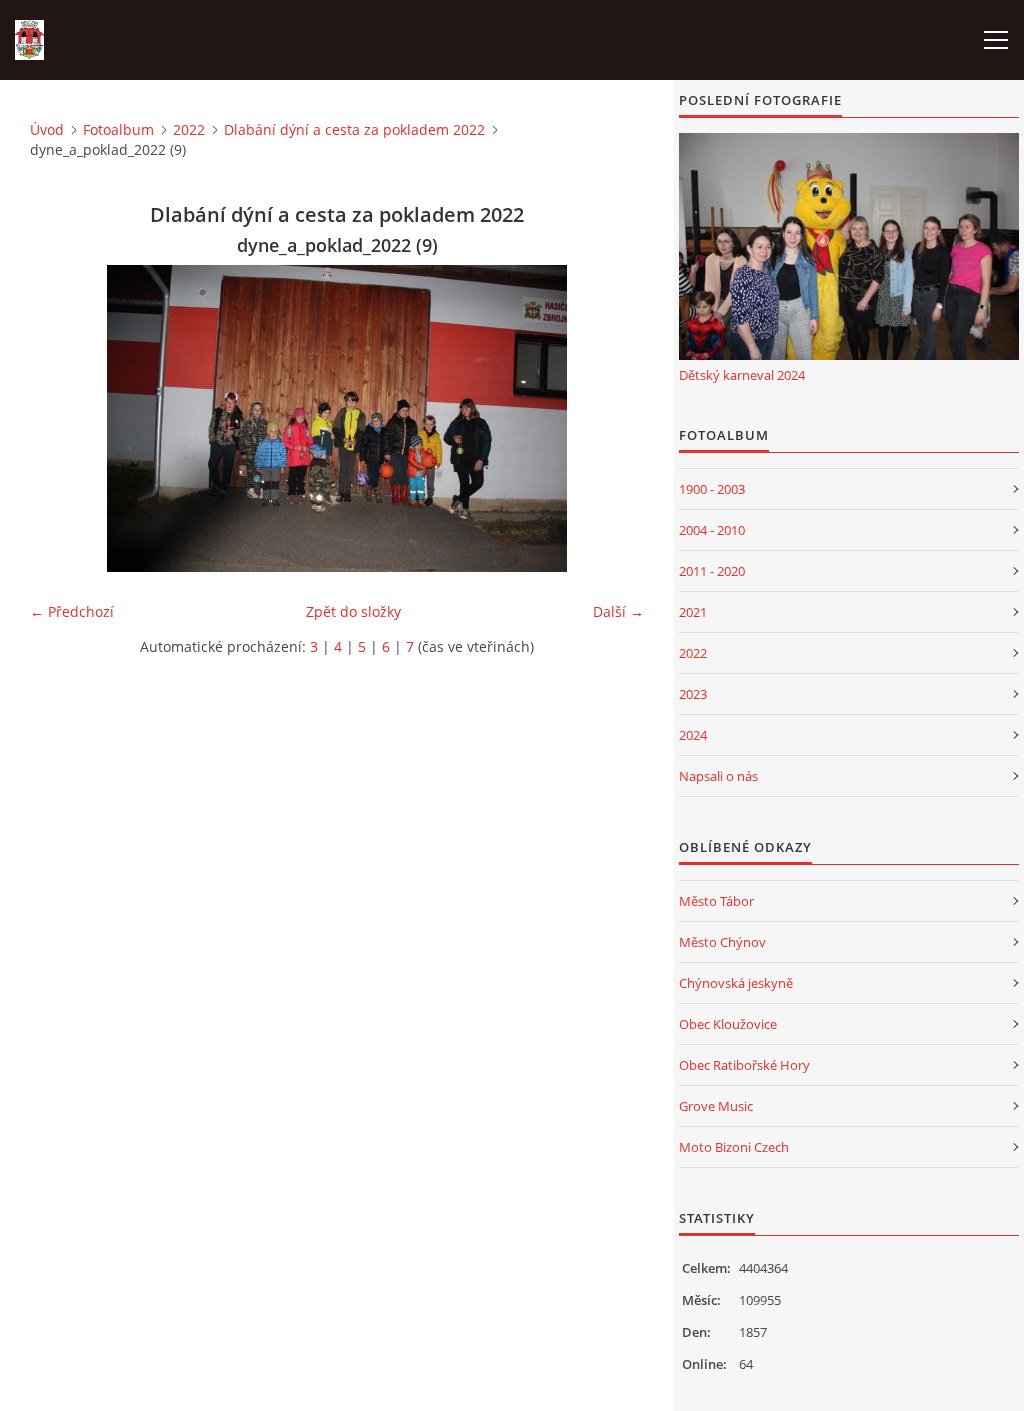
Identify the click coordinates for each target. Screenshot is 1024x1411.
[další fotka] (611, 418)
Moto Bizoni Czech (734, 1147)
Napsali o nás (718, 776)
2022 (189, 129)
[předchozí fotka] (62, 418)
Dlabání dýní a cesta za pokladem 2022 (354, 129)
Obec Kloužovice (728, 1024)
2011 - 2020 (712, 571)
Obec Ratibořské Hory (744, 1065)
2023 (693, 694)
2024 (693, 735)
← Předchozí (72, 611)
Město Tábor (716, 901)
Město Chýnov (722, 942)
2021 (693, 612)
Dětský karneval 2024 (742, 375)
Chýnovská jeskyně (736, 983)
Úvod (47, 129)
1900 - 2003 (712, 489)
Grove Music (716, 1106)
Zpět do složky (353, 611)
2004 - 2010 (712, 530)
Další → (618, 611)
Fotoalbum (118, 129)
